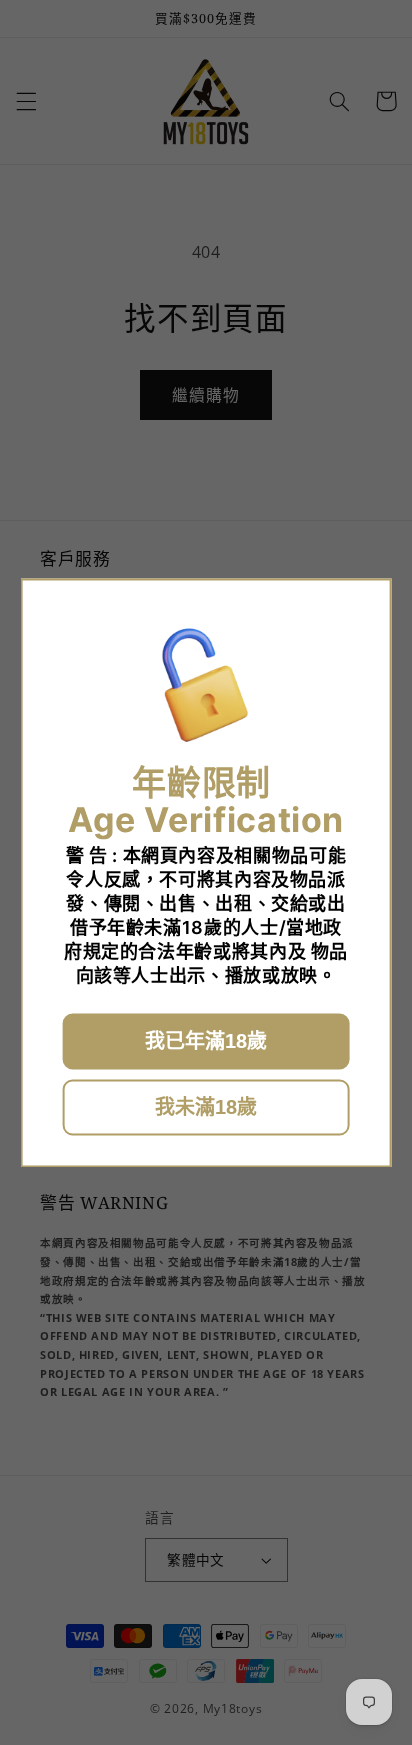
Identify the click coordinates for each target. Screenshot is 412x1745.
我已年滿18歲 (206, 1041)
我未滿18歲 (206, 1107)
